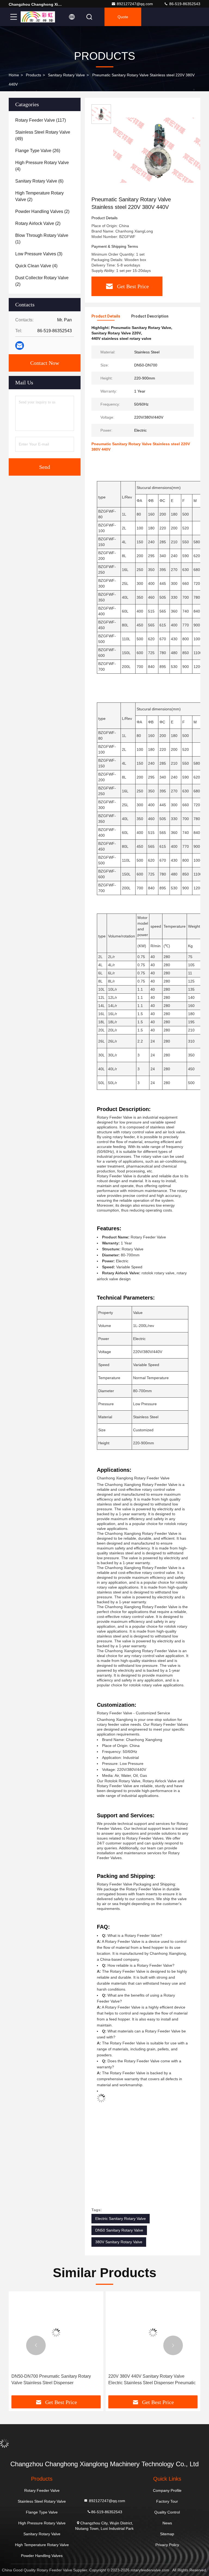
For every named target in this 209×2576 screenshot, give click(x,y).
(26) (38, 151)
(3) (39, 254)
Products (33, 75)
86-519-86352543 (184, 4)
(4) (42, 166)
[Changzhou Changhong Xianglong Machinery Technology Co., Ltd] (38, 17)
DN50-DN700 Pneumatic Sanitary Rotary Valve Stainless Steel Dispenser (51, 2379)
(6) (39, 181)
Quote (123, 17)
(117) (41, 120)
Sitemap (167, 2534)
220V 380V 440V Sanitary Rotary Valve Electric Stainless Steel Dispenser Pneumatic (152, 2379)
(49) (43, 135)
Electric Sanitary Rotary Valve (121, 2219)
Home (14, 75)
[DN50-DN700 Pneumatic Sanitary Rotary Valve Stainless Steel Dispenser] (56, 2332)
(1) (42, 239)
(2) (39, 196)
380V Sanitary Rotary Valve (119, 2242)
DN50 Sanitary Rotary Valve (119, 2230)
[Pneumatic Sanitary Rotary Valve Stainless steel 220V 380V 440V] (159, 150)
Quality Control (167, 2512)
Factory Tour (167, 2501)
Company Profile (167, 2490)
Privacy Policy (167, 2545)
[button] (36, 2345)
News (167, 2523)
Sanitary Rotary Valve (66, 75)
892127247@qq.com (135, 4)
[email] (20, 346)
